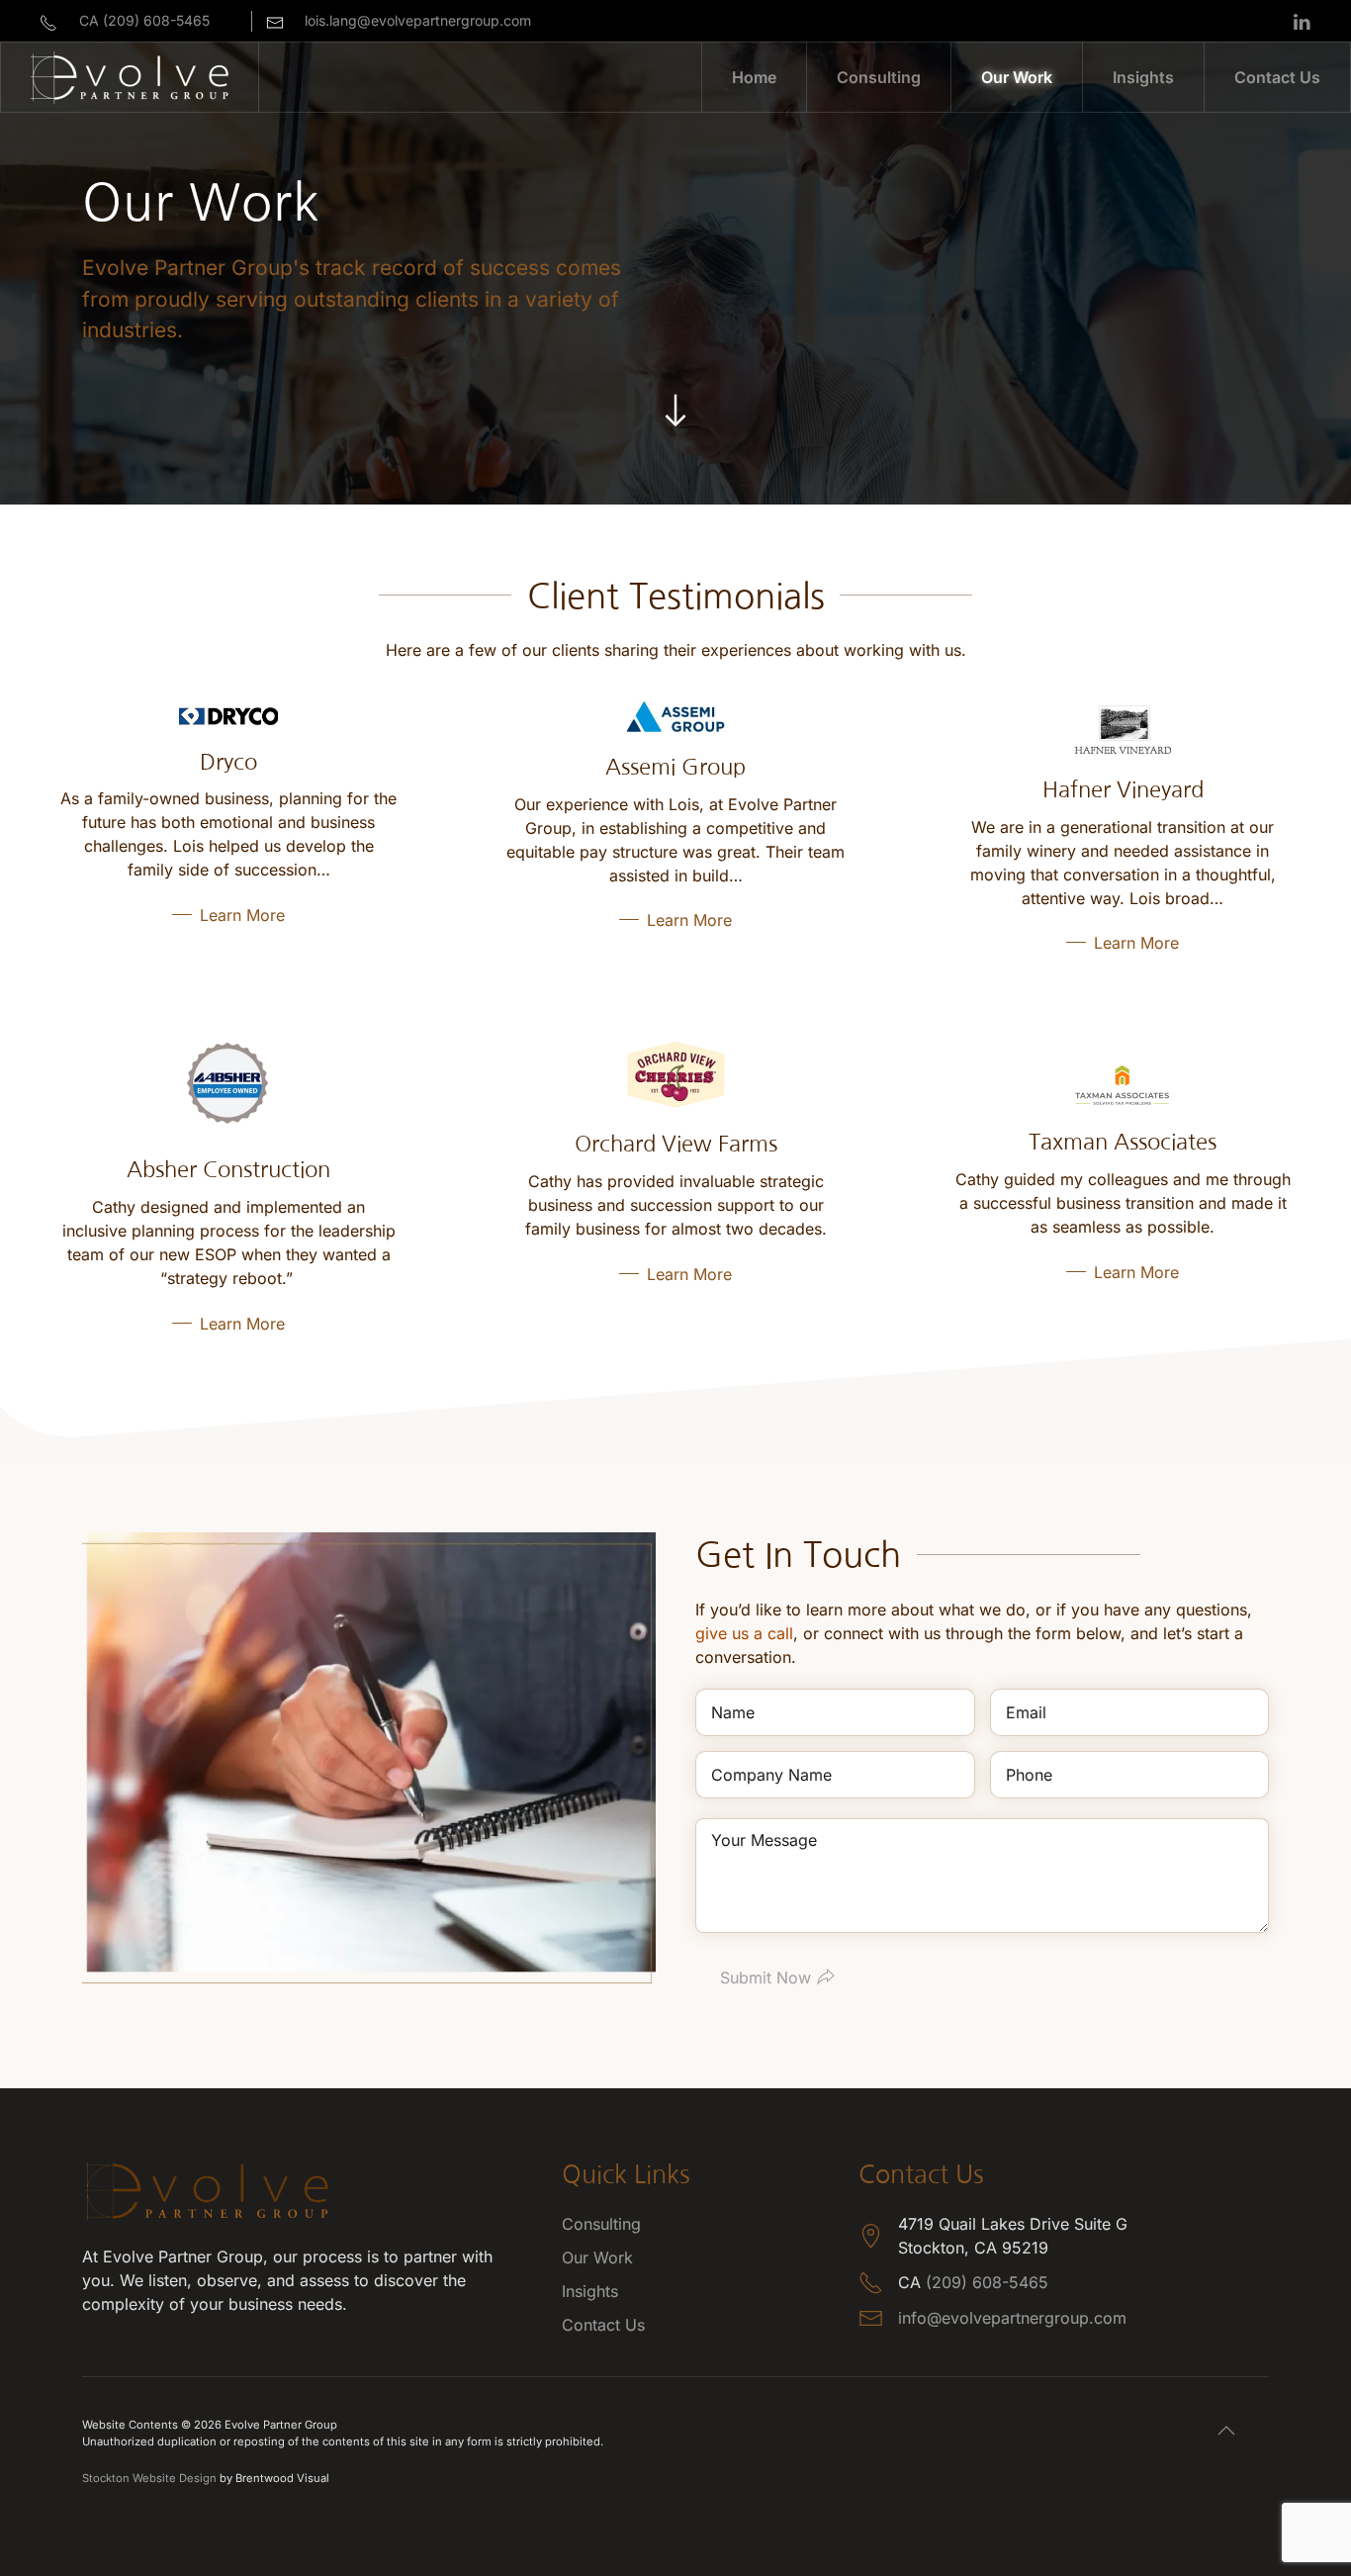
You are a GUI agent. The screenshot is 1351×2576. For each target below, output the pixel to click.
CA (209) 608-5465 (144, 20)
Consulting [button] (879, 77)
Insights (1143, 77)
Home (754, 77)
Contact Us (1277, 77)
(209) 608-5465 (987, 2282)
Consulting (601, 2224)
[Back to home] (130, 77)
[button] (1226, 2431)
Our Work (1017, 77)
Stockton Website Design (149, 2478)
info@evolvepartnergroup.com (1012, 2318)
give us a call (744, 1633)
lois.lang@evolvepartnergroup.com (418, 20)
